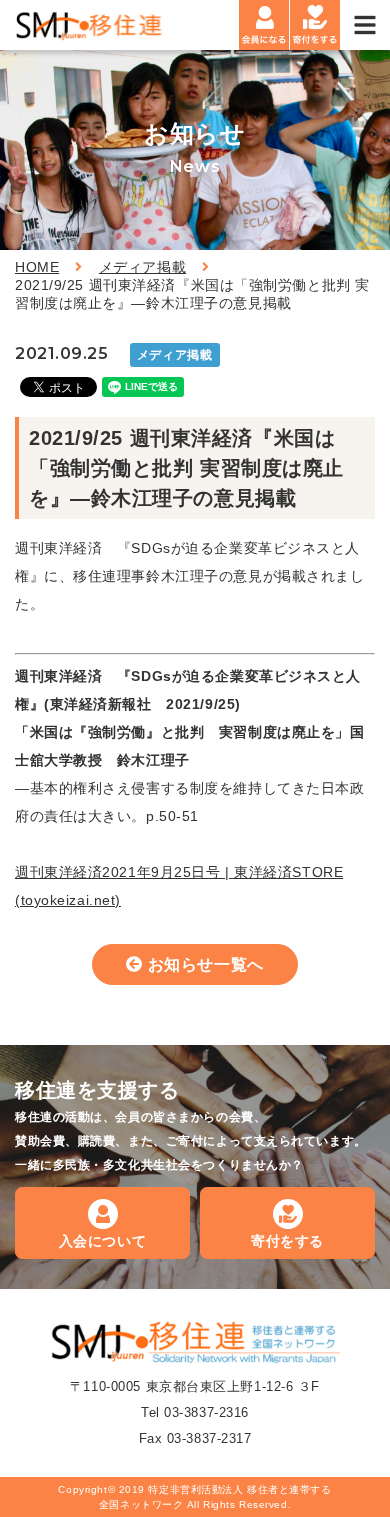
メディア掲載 (142, 267)
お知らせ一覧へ (206, 964)
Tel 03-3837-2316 (195, 1412)
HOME (37, 267)
